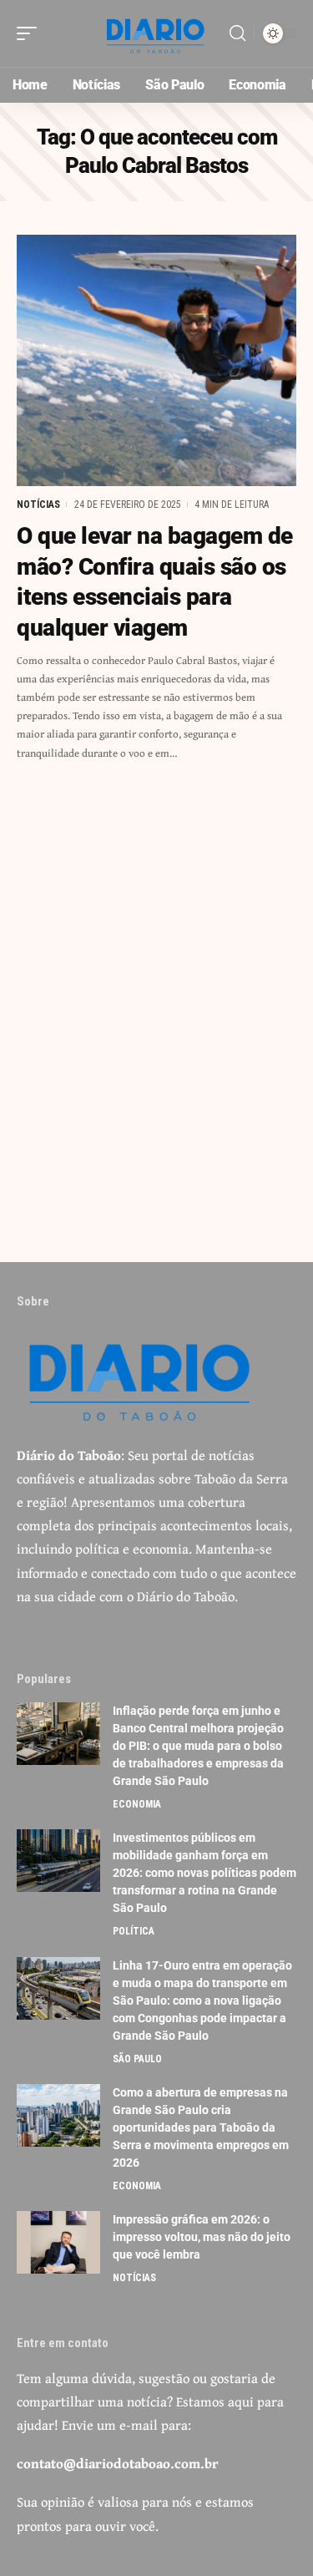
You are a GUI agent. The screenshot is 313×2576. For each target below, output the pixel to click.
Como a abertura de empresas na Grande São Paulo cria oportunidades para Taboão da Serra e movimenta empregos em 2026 (201, 2127)
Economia (137, 1804)
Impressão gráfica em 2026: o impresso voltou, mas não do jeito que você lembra (202, 2237)
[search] (237, 33)
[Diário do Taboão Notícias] (157, 33)
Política (134, 1931)
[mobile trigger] (31, 33)
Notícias (38, 505)
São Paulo (137, 2059)
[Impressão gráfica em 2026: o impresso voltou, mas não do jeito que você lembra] (58, 2242)
